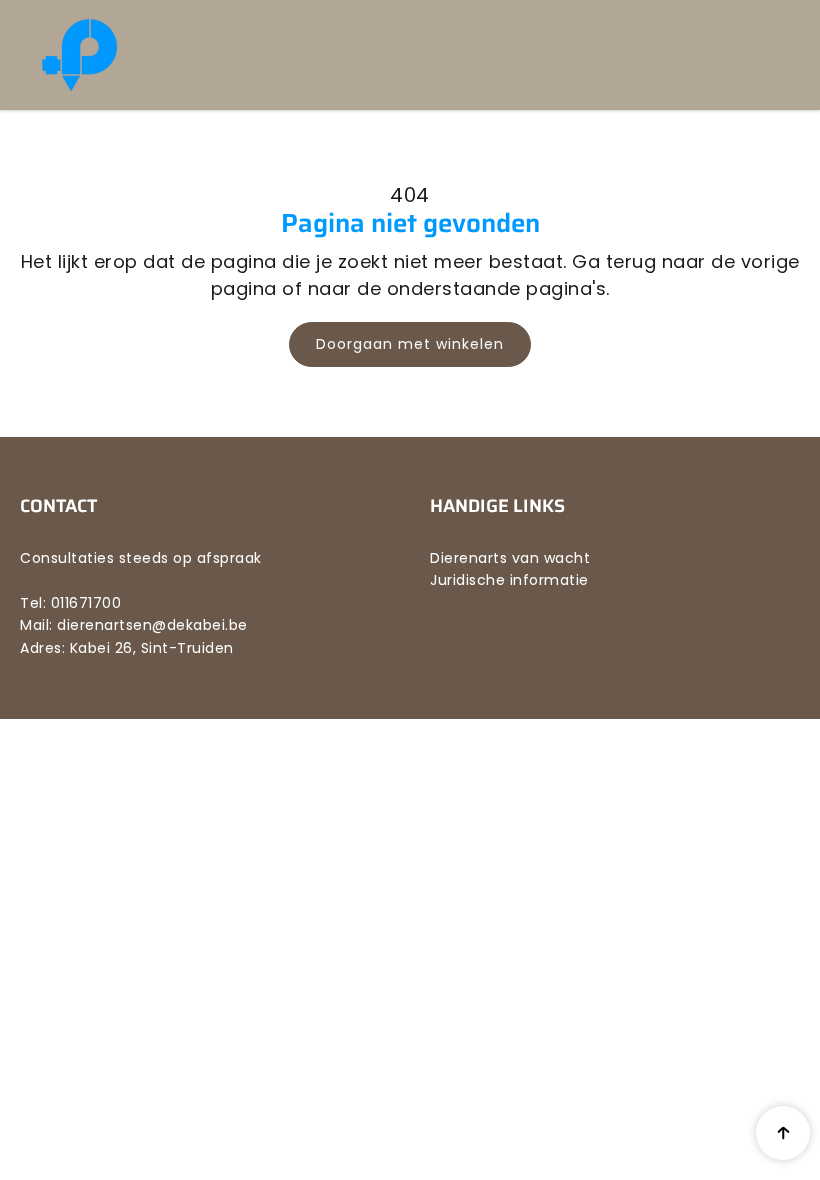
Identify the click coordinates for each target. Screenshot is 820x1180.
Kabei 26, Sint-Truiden (152, 648)
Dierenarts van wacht (510, 558)
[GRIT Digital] (155, 55)
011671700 (86, 603)
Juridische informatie (509, 580)
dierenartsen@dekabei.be (152, 625)
